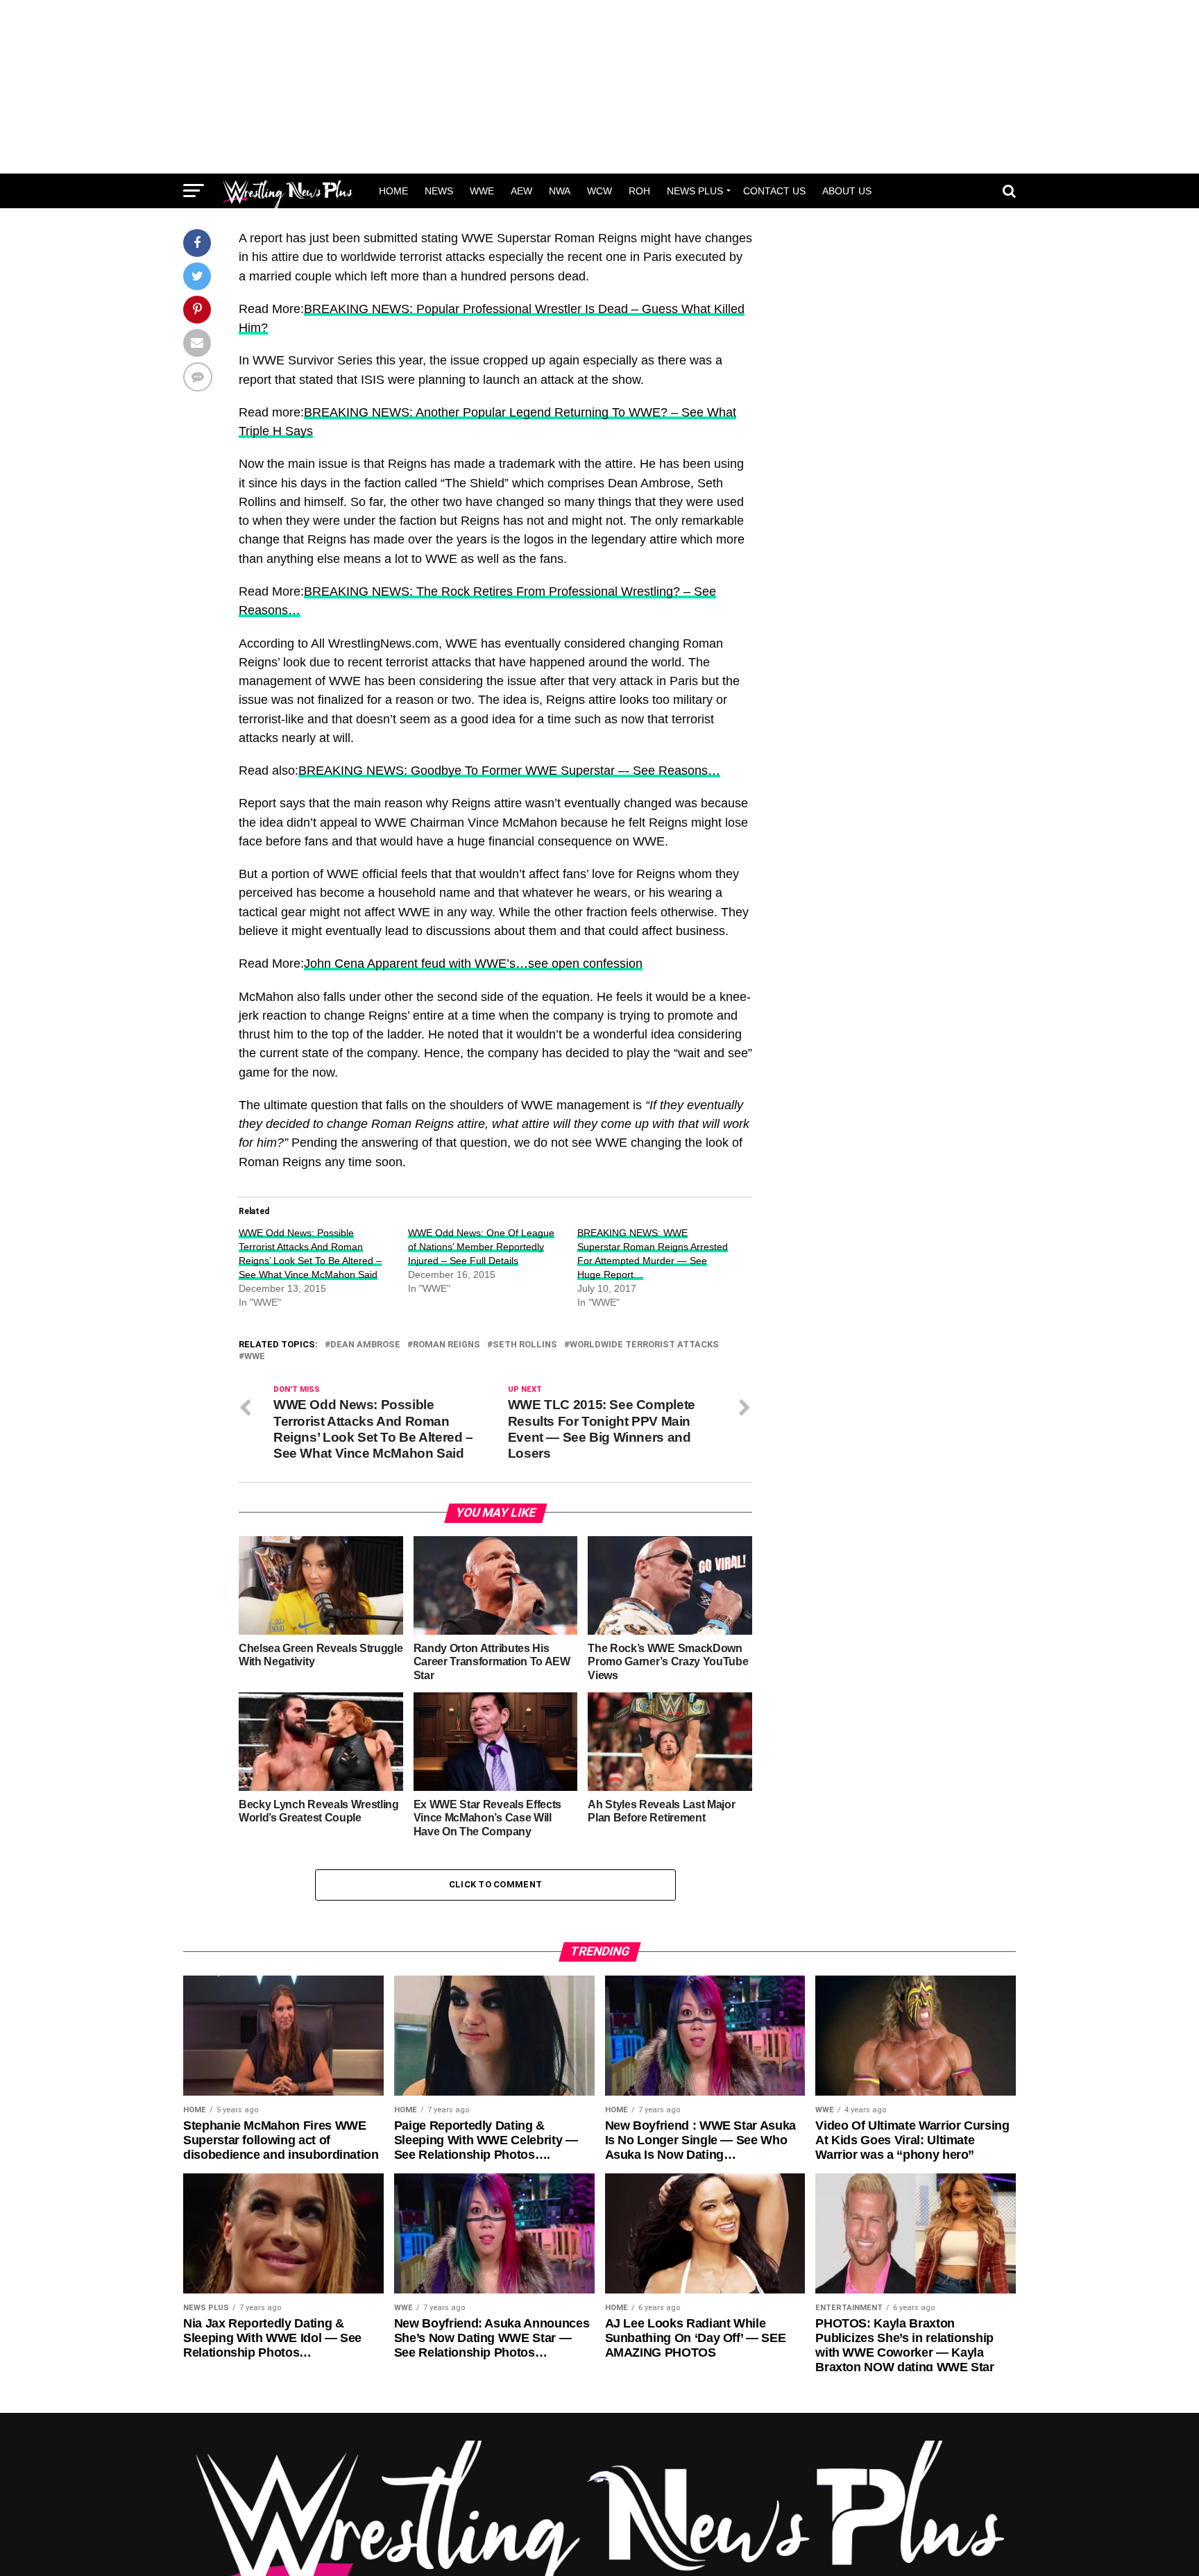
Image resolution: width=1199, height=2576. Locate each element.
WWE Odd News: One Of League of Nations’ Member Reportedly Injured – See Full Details (481, 1247)
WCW (599, 191)
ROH (639, 191)
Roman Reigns (447, 1345)
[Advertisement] (599, 87)
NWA (560, 191)
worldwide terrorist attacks (644, 1345)
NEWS (439, 191)
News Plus (695, 191)
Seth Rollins (525, 1345)
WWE (482, 191)
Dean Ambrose (365, 1345)
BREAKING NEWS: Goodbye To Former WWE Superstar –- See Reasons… (509, 771)
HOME (393, 191)
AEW (521, 191)
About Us (847, 191)
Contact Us (774, 191)
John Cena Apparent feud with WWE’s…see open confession (473, 963)
